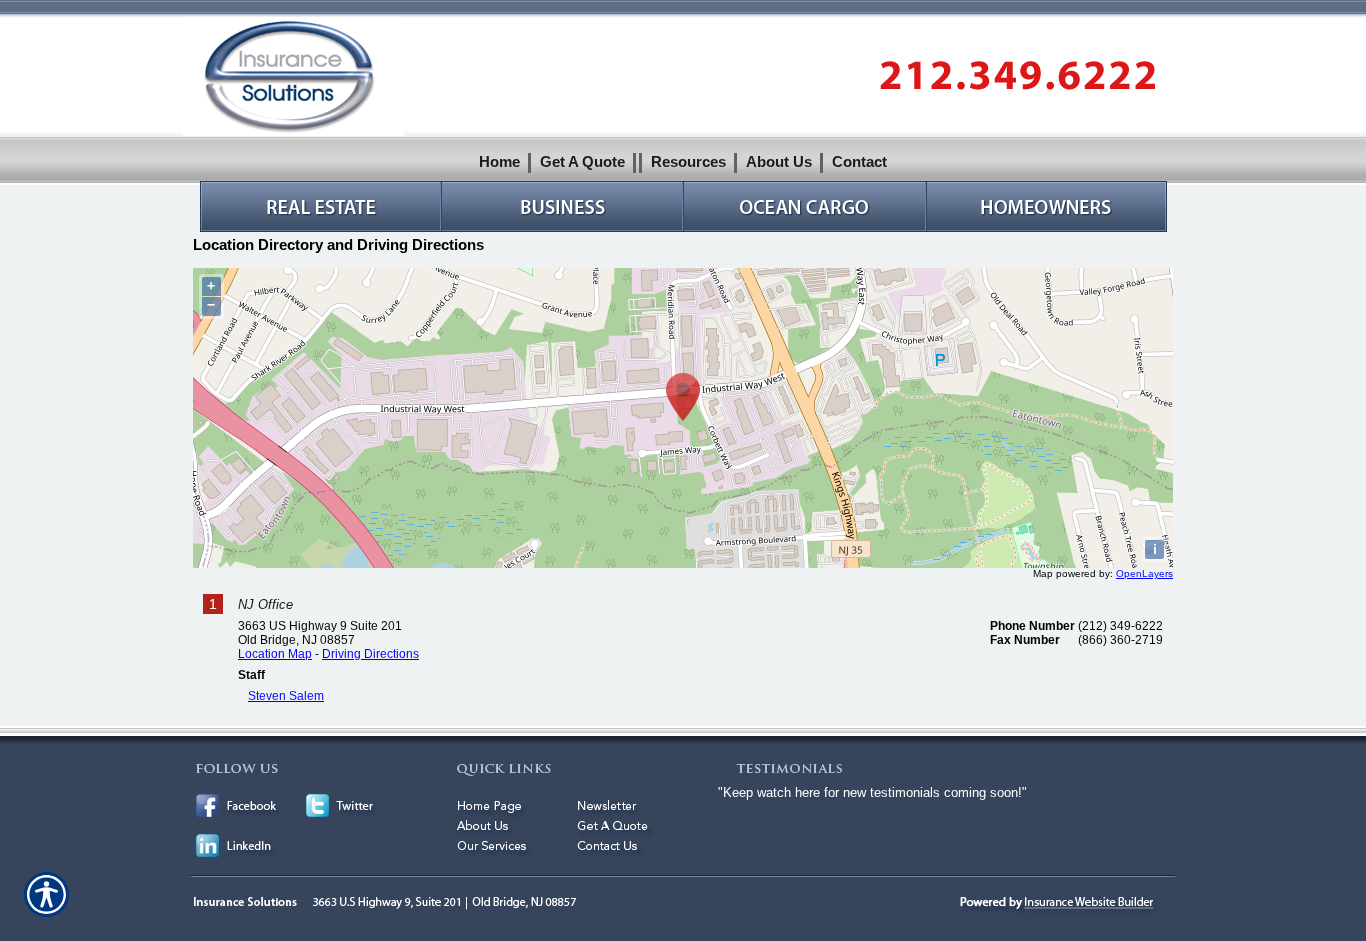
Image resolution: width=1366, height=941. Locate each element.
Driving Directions (370, 654)
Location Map (275, 654)
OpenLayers (1144, 573)
